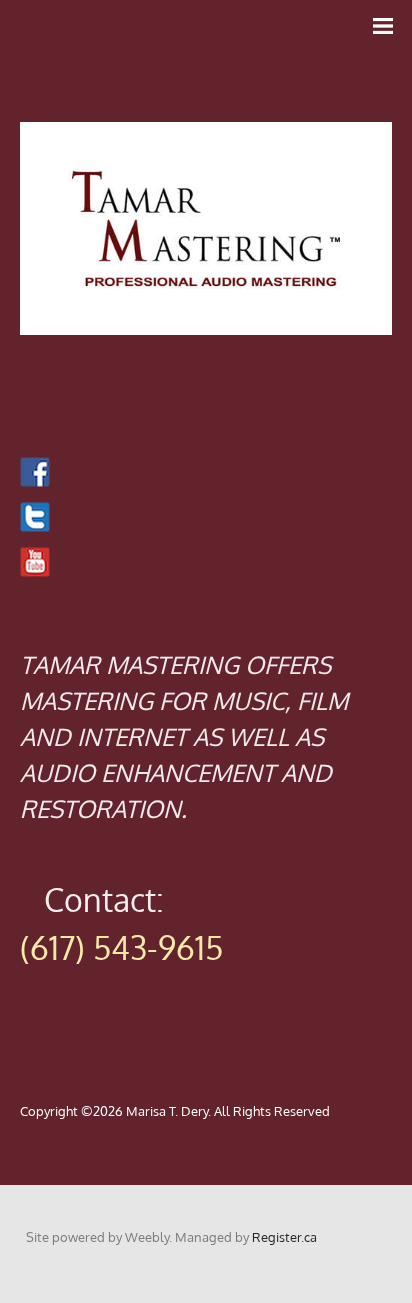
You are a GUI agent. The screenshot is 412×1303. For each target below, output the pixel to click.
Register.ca (284, 1237)
